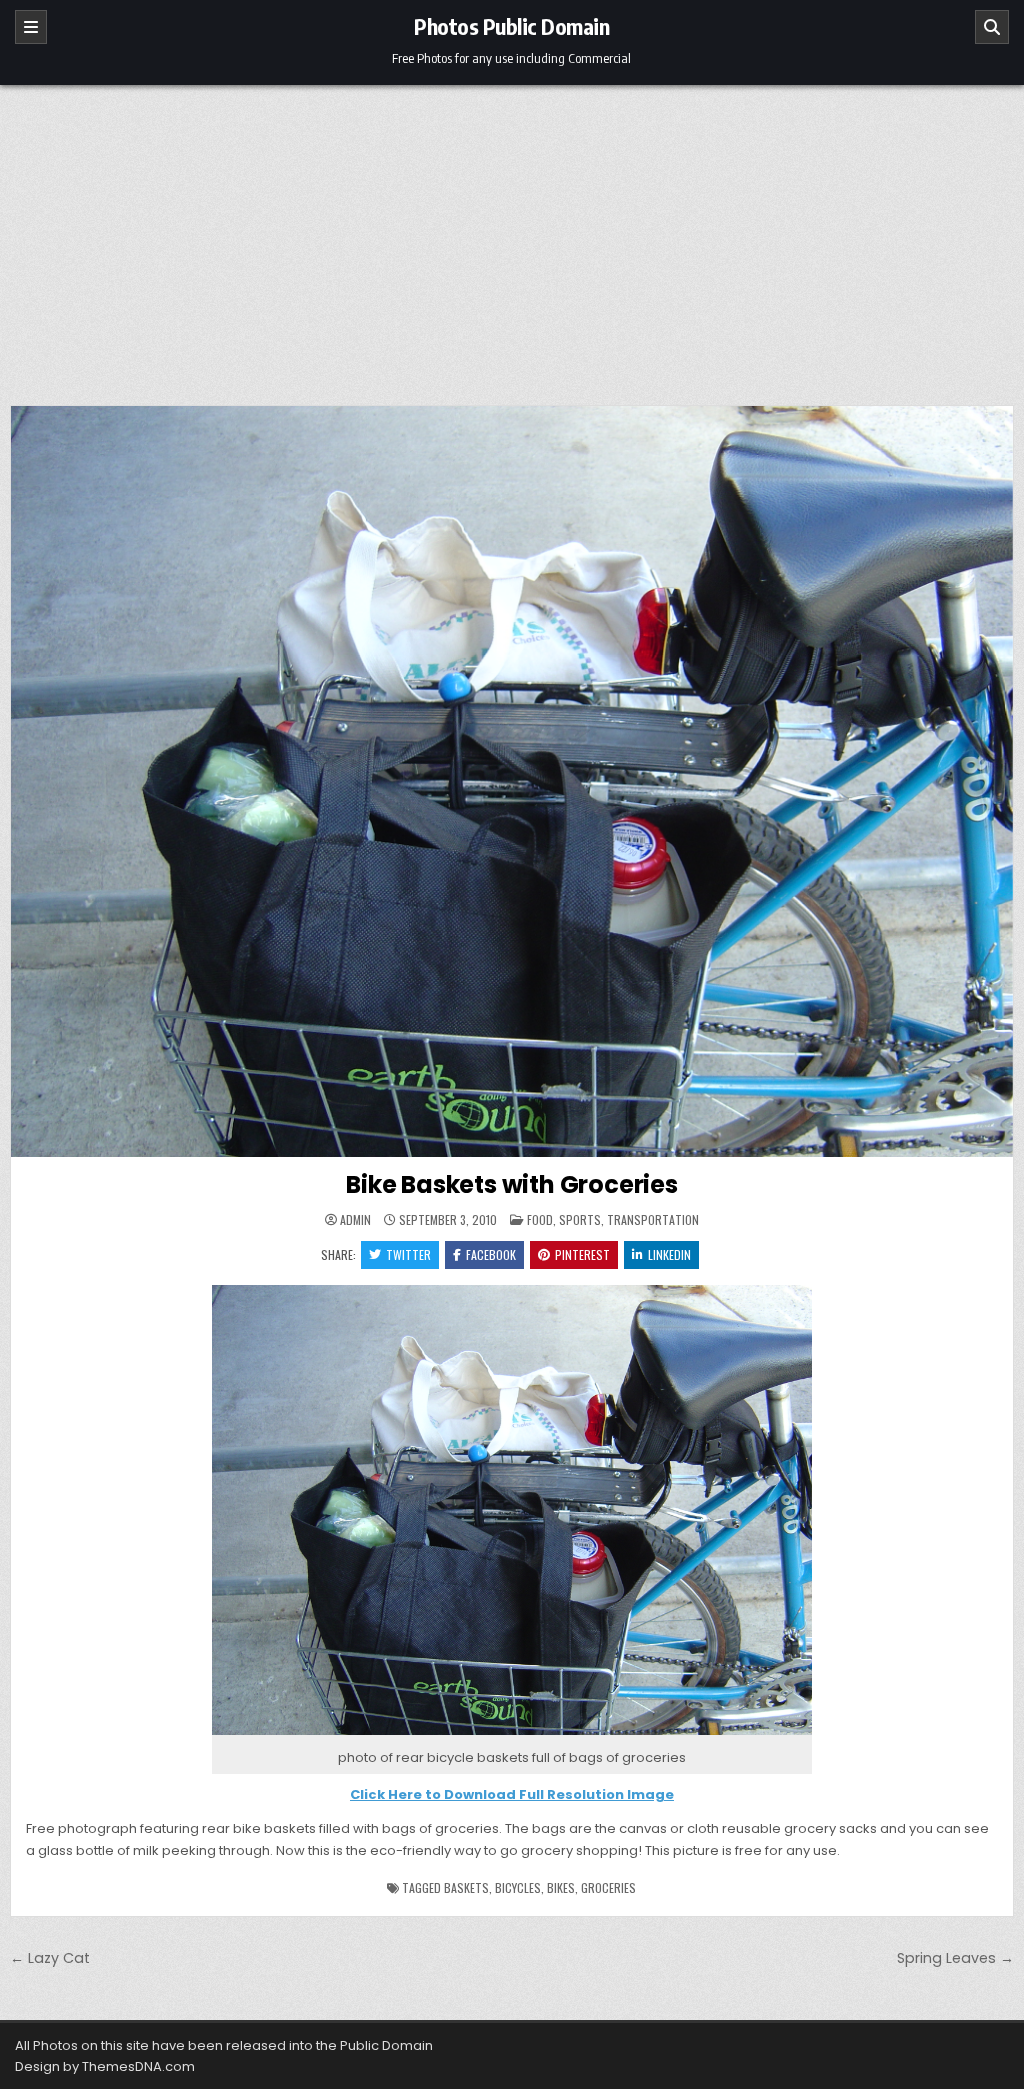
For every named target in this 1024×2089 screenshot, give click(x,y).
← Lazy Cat (50, 1958)
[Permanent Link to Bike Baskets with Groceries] (512, 781)
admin (355, 1220)
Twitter (408, 1254)
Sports (580, 1219)
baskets (466, 1887)
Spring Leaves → (955, 1958)
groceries (608, 1887)
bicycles (518, 1887)
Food (540, 1219)
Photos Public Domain (511, 26)
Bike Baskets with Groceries (512, 1184)
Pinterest (582, 1254)
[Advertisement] (512, 235)
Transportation (653, 1219)
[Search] (992, 27)
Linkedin (669, 1254)
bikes (561, 1887)
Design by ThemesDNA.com (105, 2066)
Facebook (491, 1254)
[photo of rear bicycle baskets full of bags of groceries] (512, 1735)
